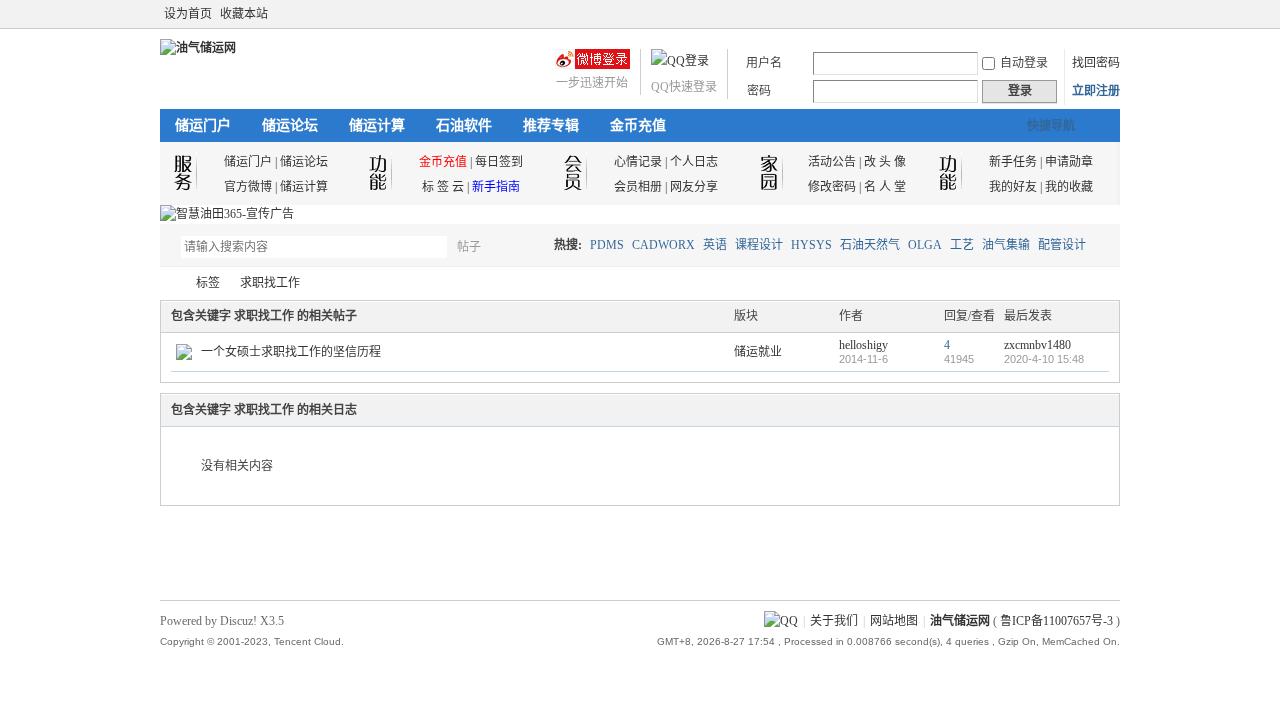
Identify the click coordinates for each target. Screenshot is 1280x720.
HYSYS (811, 245)
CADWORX (663, 245)
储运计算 (377, 125)
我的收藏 (1069, 187)
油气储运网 (168, 283)
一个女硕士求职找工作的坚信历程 (291, 352)
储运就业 (758, 352)
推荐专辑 (551, 125)
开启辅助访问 (1092, 14)
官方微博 (248, 187)
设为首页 (188, 14)
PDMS (607, 245)
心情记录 (638, 162)
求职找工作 (270, 283)
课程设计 (759, 245)
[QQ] (781, 621)
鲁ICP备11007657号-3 (1056, 621)
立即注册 (1096, 91)
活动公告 (832, 162)
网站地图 (894, 621)
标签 (208, 283)
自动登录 (1024, 63)
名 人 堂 (885, 187)
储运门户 (203, 125)
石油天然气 (870, 245)
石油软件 (464, 125)
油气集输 (1006, 245)
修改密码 (832, 187)
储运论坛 (290, 125)
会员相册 (638, 187)
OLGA (925, 245)
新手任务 (1013, 162)
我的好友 (1013, 187)
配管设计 (1062, 245)
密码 (759, 91)
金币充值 (638, 125)
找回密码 (1096, 63)
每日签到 (499, 162)
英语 (715, 245)
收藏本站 (244, 14)
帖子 (469, 247)
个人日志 (694, 162)
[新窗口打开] (184, 356)
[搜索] (527, 246)
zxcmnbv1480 (1037, 345)
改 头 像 (885, 162)
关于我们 (834, 621)
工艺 (962, 245)
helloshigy (863, 345)
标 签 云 (443, 187)
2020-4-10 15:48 (1044, 359)
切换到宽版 (1108, 14)
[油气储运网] (198, 48)
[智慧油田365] (227, 214)
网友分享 (694, 187)
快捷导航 (1051, 126)
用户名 (764, 63)
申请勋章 (1069, 162)
